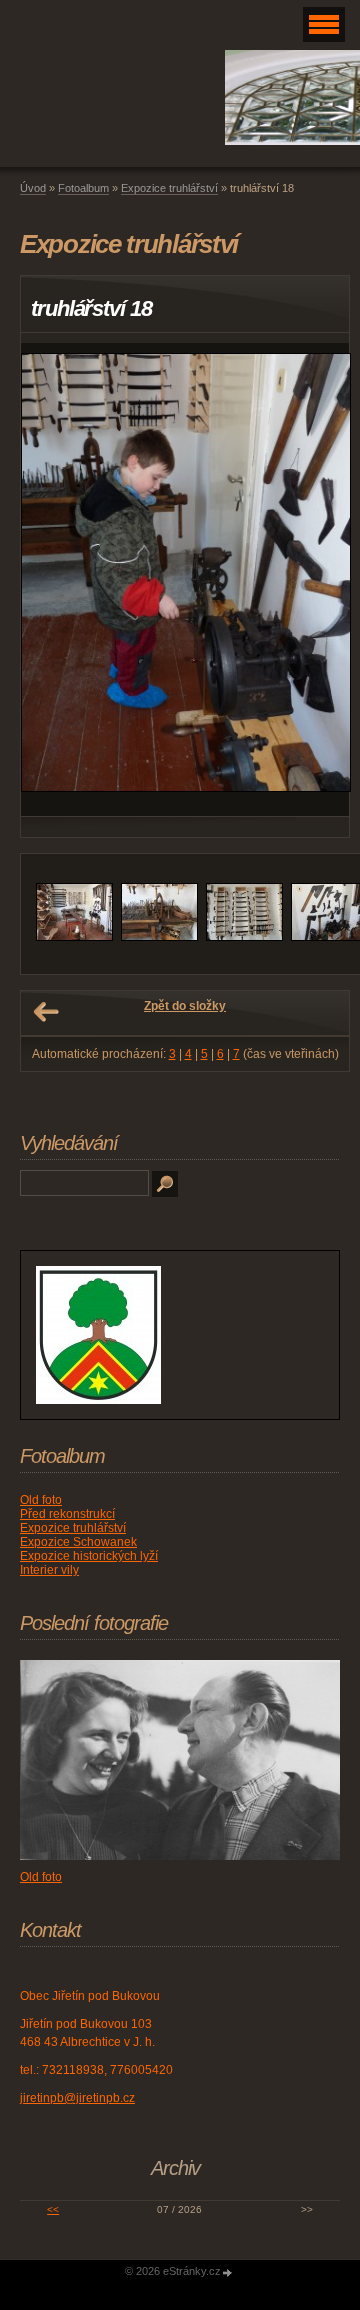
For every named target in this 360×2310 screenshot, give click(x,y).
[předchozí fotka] (53, 579)
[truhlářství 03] (244, 937)
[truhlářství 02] (159, 937)
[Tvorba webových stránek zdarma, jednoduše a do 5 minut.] (228, 2272)
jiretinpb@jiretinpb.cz (77, 2098)
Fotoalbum (83, 188)
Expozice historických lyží (89, 1556)
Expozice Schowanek (78, 1542)
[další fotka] (316, 579)
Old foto (41, 1500)
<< (53, 2209)
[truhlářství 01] (74, 937)
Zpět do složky (185, 1006)
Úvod (33, 188)
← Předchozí (46, 1012)
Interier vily (49, 1570)
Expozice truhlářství (169, 188)
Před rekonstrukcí (67, 1514)
